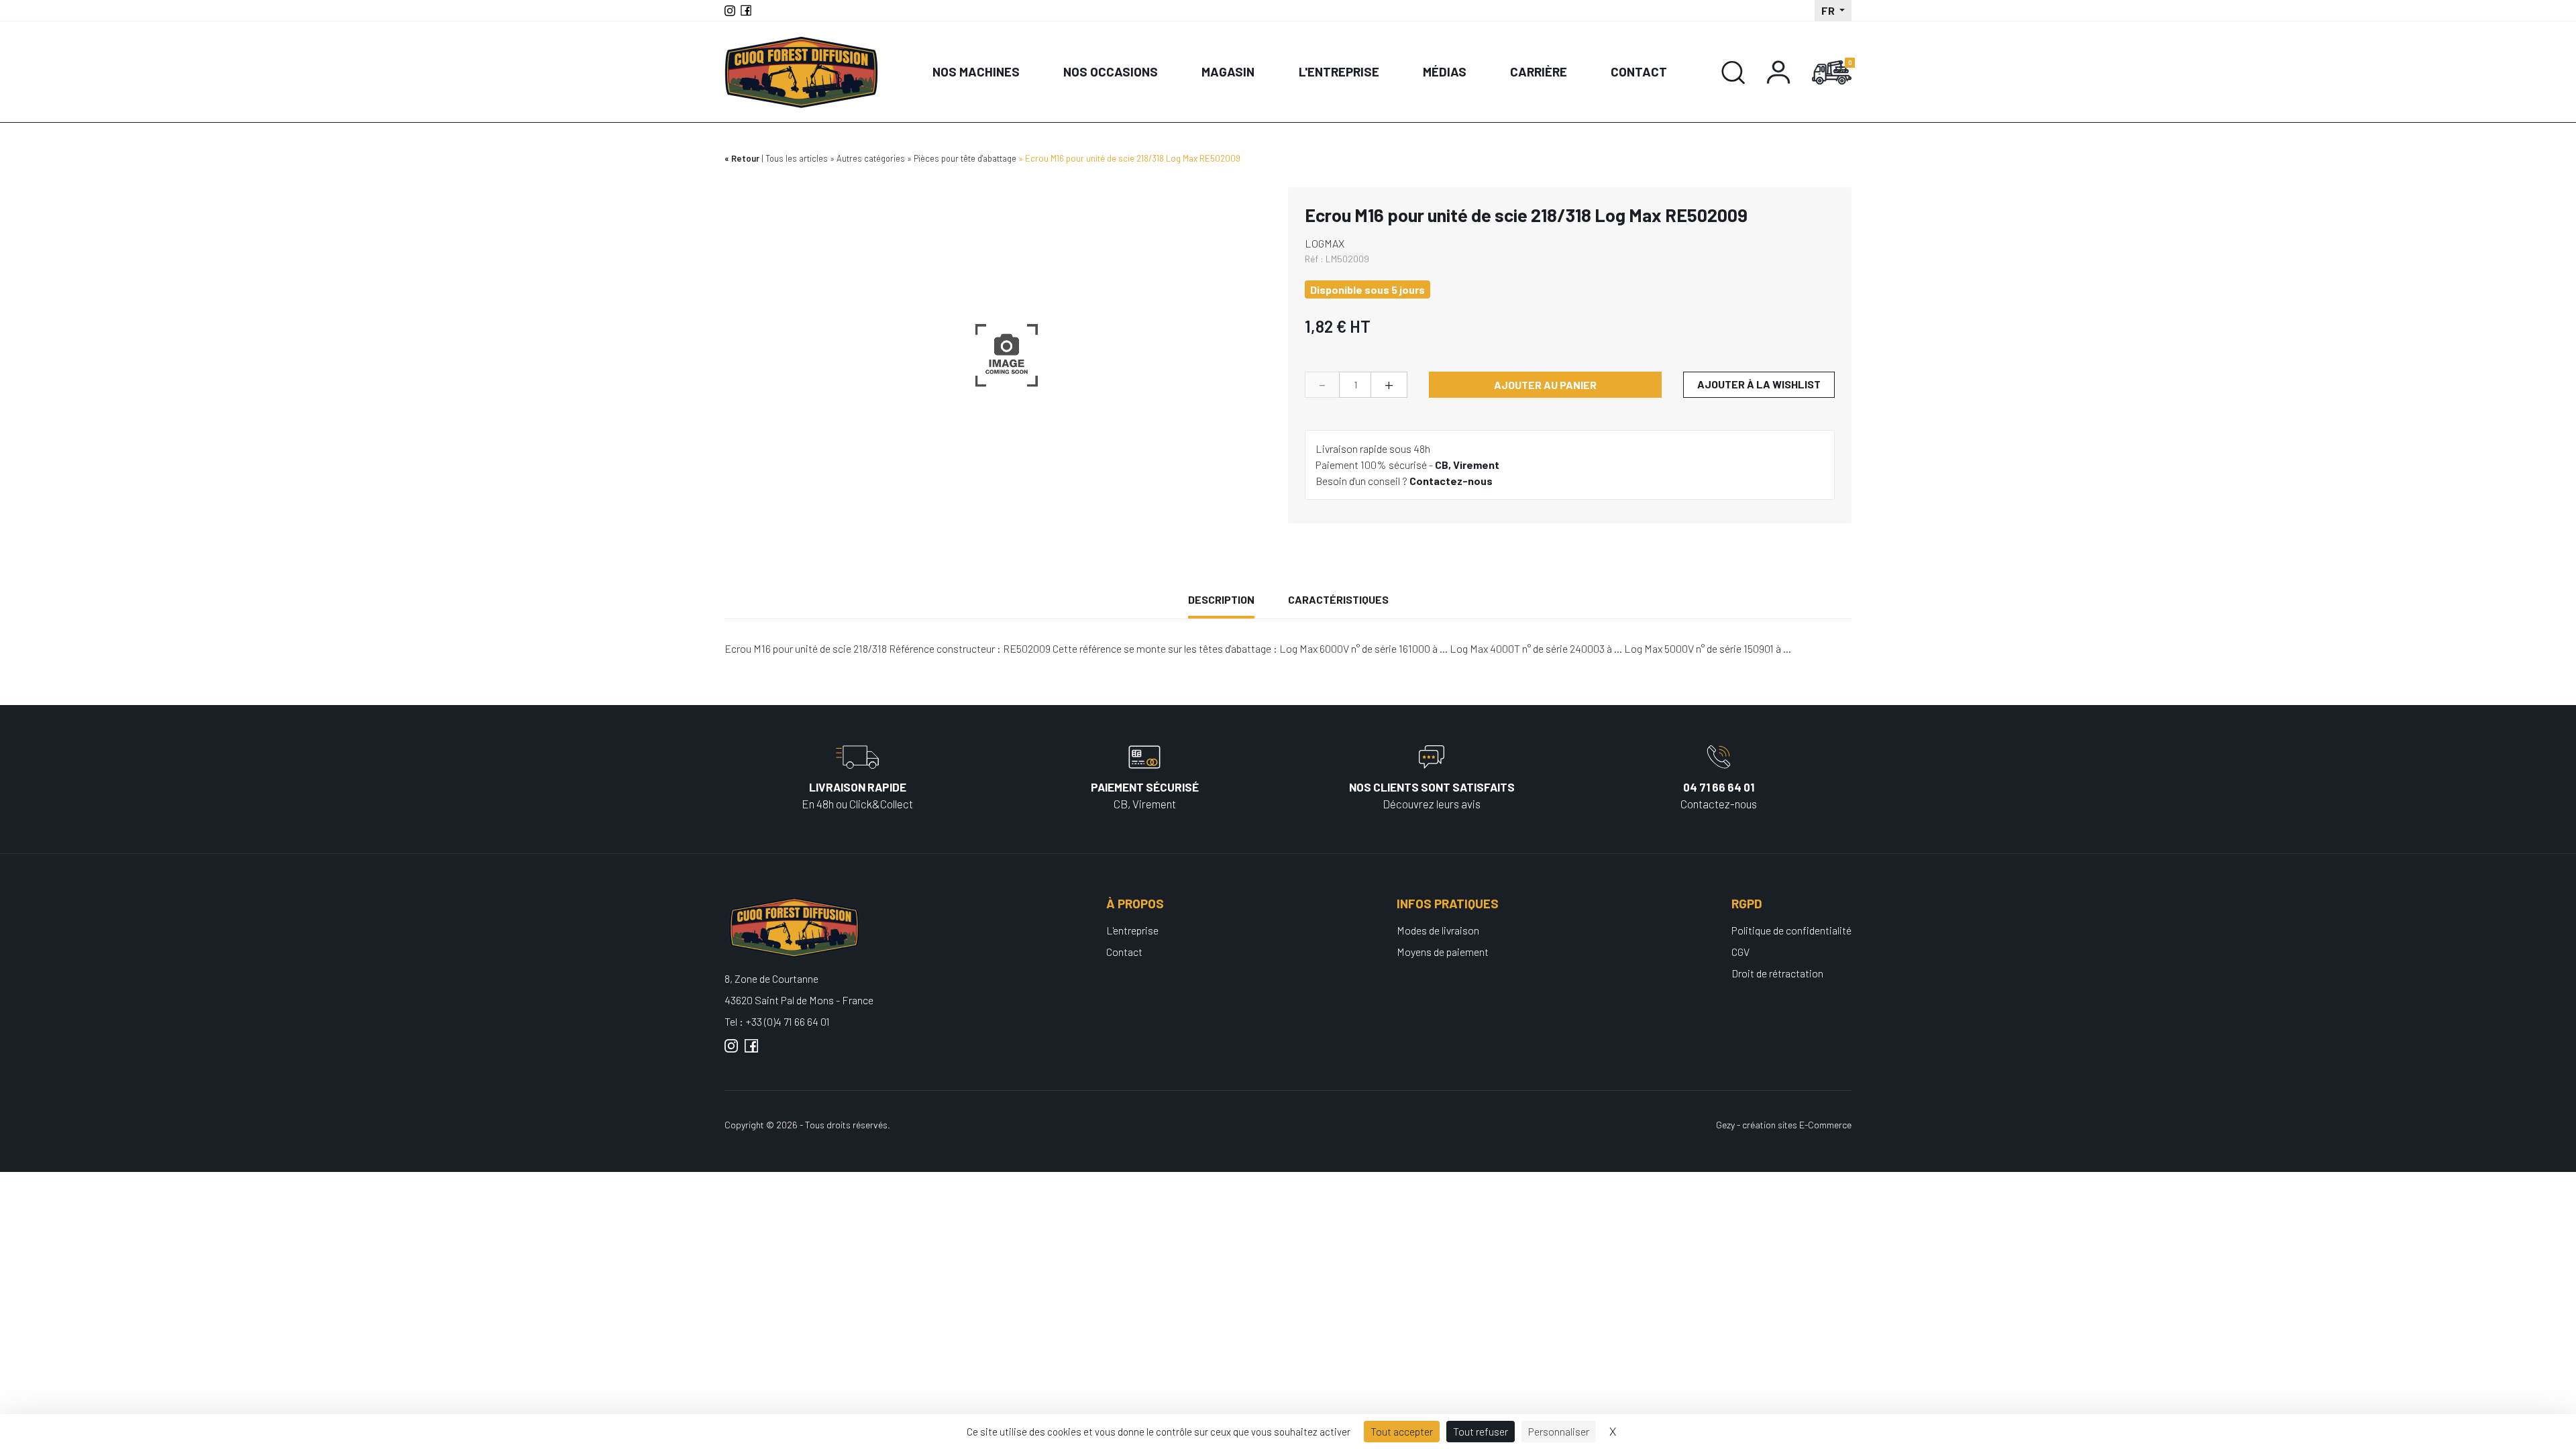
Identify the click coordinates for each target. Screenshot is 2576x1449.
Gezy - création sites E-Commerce (1784, 1125)
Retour (745, 158)
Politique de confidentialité (1791, 930)
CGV (1740, 952)
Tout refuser (1481, 1431)
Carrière (1539, 71)
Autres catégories (871, 158)
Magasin (1228, 71)
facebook (751, 1051)
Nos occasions (1111, 71)
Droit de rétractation (1777, 973)
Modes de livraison (1438, 930)
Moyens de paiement (1443, 952)
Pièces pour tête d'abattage (965, 158)
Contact (1639, 71)
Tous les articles (797, 158)
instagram (731, 1051)
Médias (1445, 71)
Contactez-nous (1451, 481)
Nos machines (976, 71)
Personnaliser (1559, 1431)
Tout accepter (1402, 1431)
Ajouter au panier (1545, 385)
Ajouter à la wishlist (1759, 384)
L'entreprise (1339, 71)
